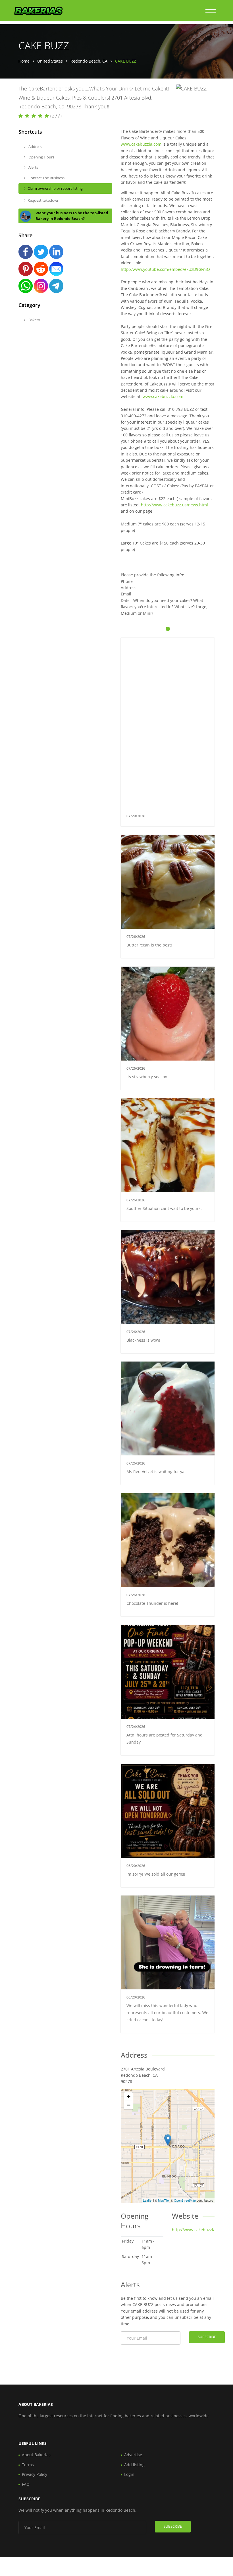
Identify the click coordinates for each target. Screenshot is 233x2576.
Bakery (34, 320)
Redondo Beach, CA (89, 61)
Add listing (134, 2465)
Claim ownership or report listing (55, 188)
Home (24, 61)
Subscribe (207, 2337)
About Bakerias (36, 2455)
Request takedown (43, 200)
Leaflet (148, 2200)
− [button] (129, 2105)
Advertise (133, 2455)
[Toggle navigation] (211, 13)
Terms (28, 2465)
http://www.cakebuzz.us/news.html (174, 505)
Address (35, 147)
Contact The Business (46, 178)
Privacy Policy (35, 2474)
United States (50, 61)
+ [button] (129, 2097)
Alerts (33, 167)
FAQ (26, 2484)
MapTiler (164, 2200)
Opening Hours (41, 157)
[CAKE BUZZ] (168, 2140)
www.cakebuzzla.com (141, 144)
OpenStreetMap (185, 2200)
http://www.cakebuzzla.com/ (199, 2230)
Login (129, 2474)
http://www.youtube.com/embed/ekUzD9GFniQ (165, 269)
